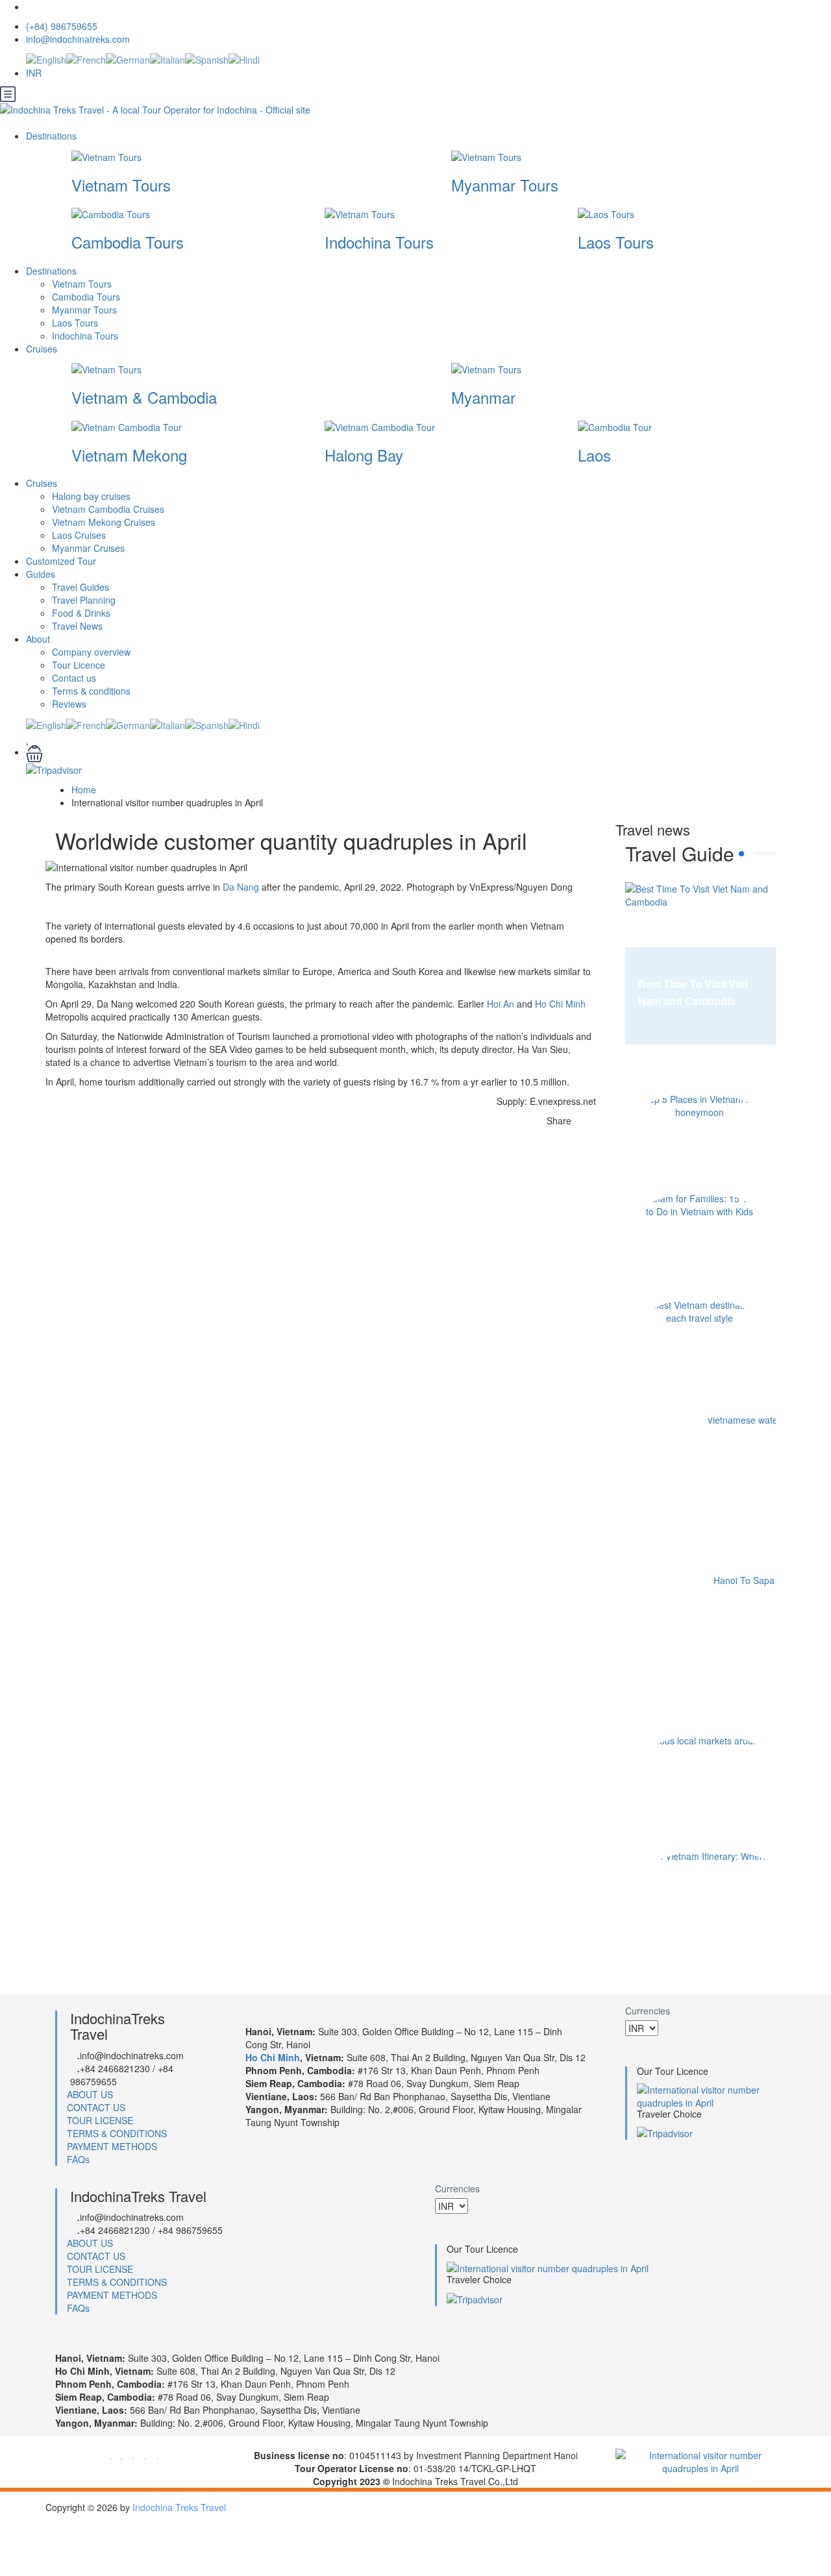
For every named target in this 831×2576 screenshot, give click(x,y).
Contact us (74, 678)
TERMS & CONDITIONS (117, 2133)
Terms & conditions (91, 691)
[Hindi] (244, 58)
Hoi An (501, 1004)
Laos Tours (616, 242)
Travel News (77, 626)
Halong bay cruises (91, 496)
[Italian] (167, 58)
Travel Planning (84, 600)
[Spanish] (207, 58)
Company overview (91, 652)
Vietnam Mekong (129, 455)
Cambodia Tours (128, 242)
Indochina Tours (379, 242)
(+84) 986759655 (62, 26)
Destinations (53, 136)
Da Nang (241, 887)
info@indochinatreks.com (78, 39)
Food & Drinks (81, 613)
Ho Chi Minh (560, 1004)
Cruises (43, 349)
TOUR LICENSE (100, 2120)
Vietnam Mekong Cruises (104, 522)
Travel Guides (81, 587)
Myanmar (483, 397)
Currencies (648, 2011)
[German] (128, 58)
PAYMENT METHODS (112, 2146)
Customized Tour (61, 561)
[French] (86, 58)
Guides (41, 574)
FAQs (78, 2159)
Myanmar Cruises (88, 548)
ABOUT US (90, 2094)
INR (35, 73)
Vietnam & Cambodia (144, 397)
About (38, 639)
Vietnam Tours (121, 185)
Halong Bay (364, 455)
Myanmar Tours (505, 185)
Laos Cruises (79, 535)
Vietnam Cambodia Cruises (108, 509)
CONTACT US (96, 2107)
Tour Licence (79, 665)
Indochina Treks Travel (179, 2507)
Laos (594, 455)
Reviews (69, 704)
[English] (46, 58)
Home (84, 789)
